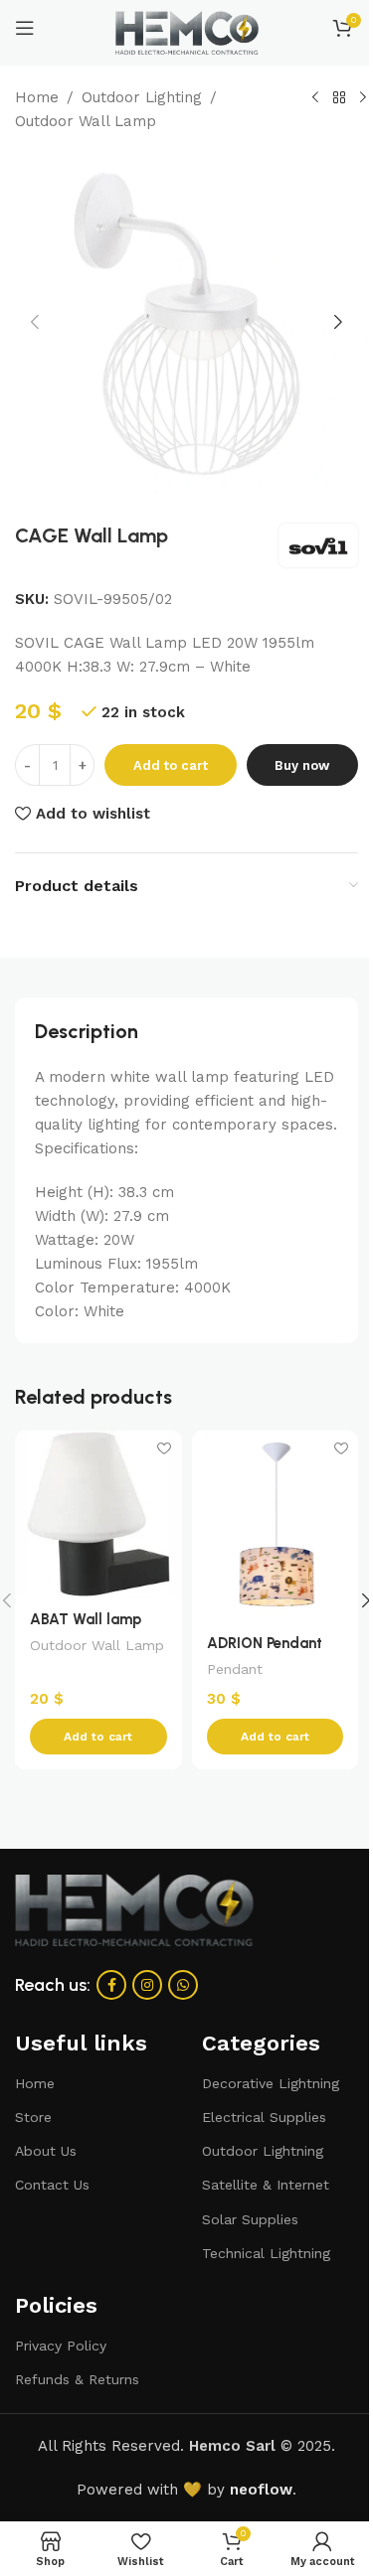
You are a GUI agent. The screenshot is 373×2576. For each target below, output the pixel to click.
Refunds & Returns (77, 2379)
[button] (35, 322)
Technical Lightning (266, 2253)
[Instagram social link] (147, 1985)
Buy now (302, 765)
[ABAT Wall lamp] (98, 1514)
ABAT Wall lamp (86, 1619)
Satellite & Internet (266, 2185)
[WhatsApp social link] (183, 1985)
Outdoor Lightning (263, 2151)
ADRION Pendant (265, 1643)
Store (33, 2117)
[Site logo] (187, 32)
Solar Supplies (250, 2219)
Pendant (235, 1669)
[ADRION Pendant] (276, 1525)
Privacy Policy (61, 2346)
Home (37, 97)
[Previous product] (315, 98)
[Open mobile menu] (25, 28)
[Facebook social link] (111, 1985)
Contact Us (52, 2185)
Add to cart (171, 765)
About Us (46, 2151)
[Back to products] (339, 98)
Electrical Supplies (264, 2117)
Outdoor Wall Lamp (86, 121)
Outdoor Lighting (142, 97)
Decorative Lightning (271, 2083)
